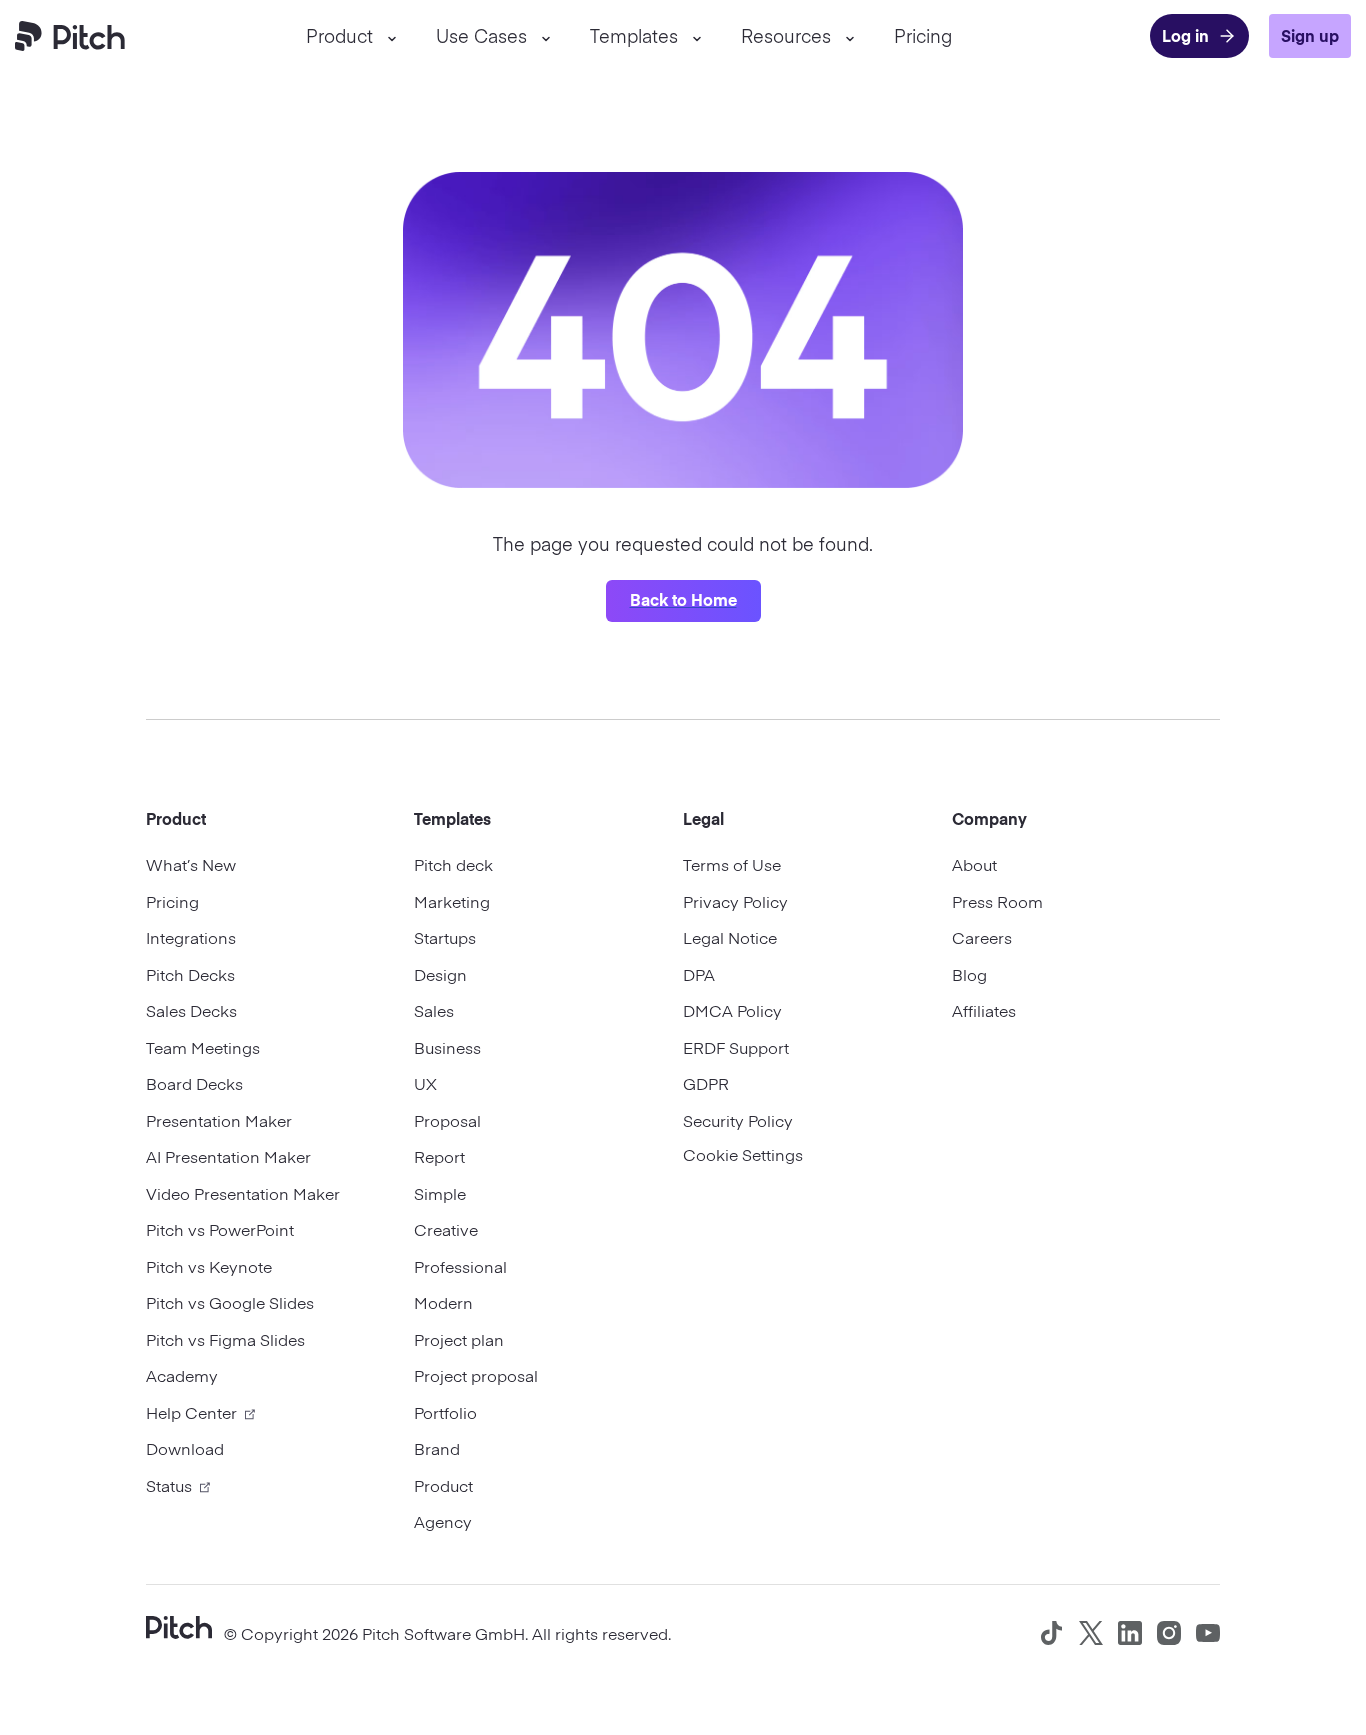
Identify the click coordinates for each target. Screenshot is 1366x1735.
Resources (786, 35)
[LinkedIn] (1130, 1633)
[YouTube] (1208, 1633)
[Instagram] (1169, 1633)
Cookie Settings (743, 1154)
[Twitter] (1091, 1633)
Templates (634, 35)
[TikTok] (1052, 1633)
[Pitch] (179, 1625)
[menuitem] (351, 36)
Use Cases (481, 35)
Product (339, 35)
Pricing (923, 35)
